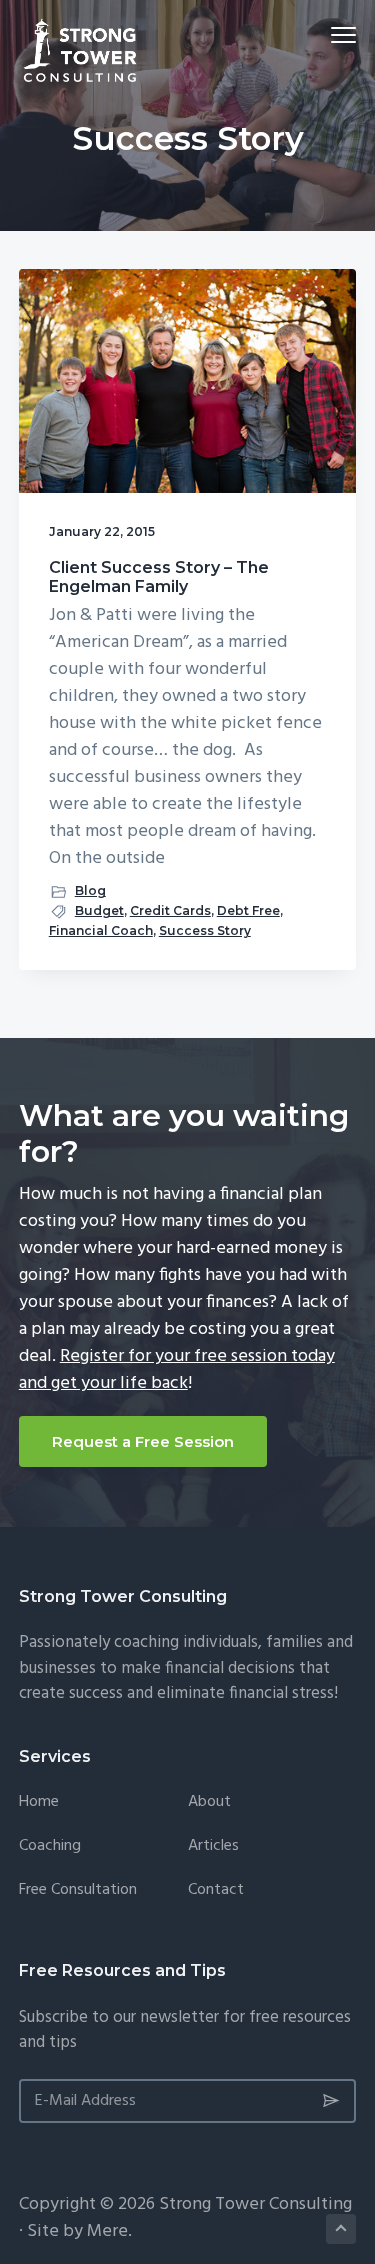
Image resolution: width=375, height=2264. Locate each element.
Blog (90, 890)
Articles (213, 1846)
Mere (107, 2231)
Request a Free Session (143, 1441)
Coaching (50, 1846)
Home (39, 1802)
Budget (99, 910)
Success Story (205, 930)
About (209, 1802)
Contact (216, 1890)
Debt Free (248, 910)
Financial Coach (101, 930)
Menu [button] (321, 34)
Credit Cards (170, 910)
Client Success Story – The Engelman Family (159, 577)
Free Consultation (78, 1890)
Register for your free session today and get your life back (177, 1370)
